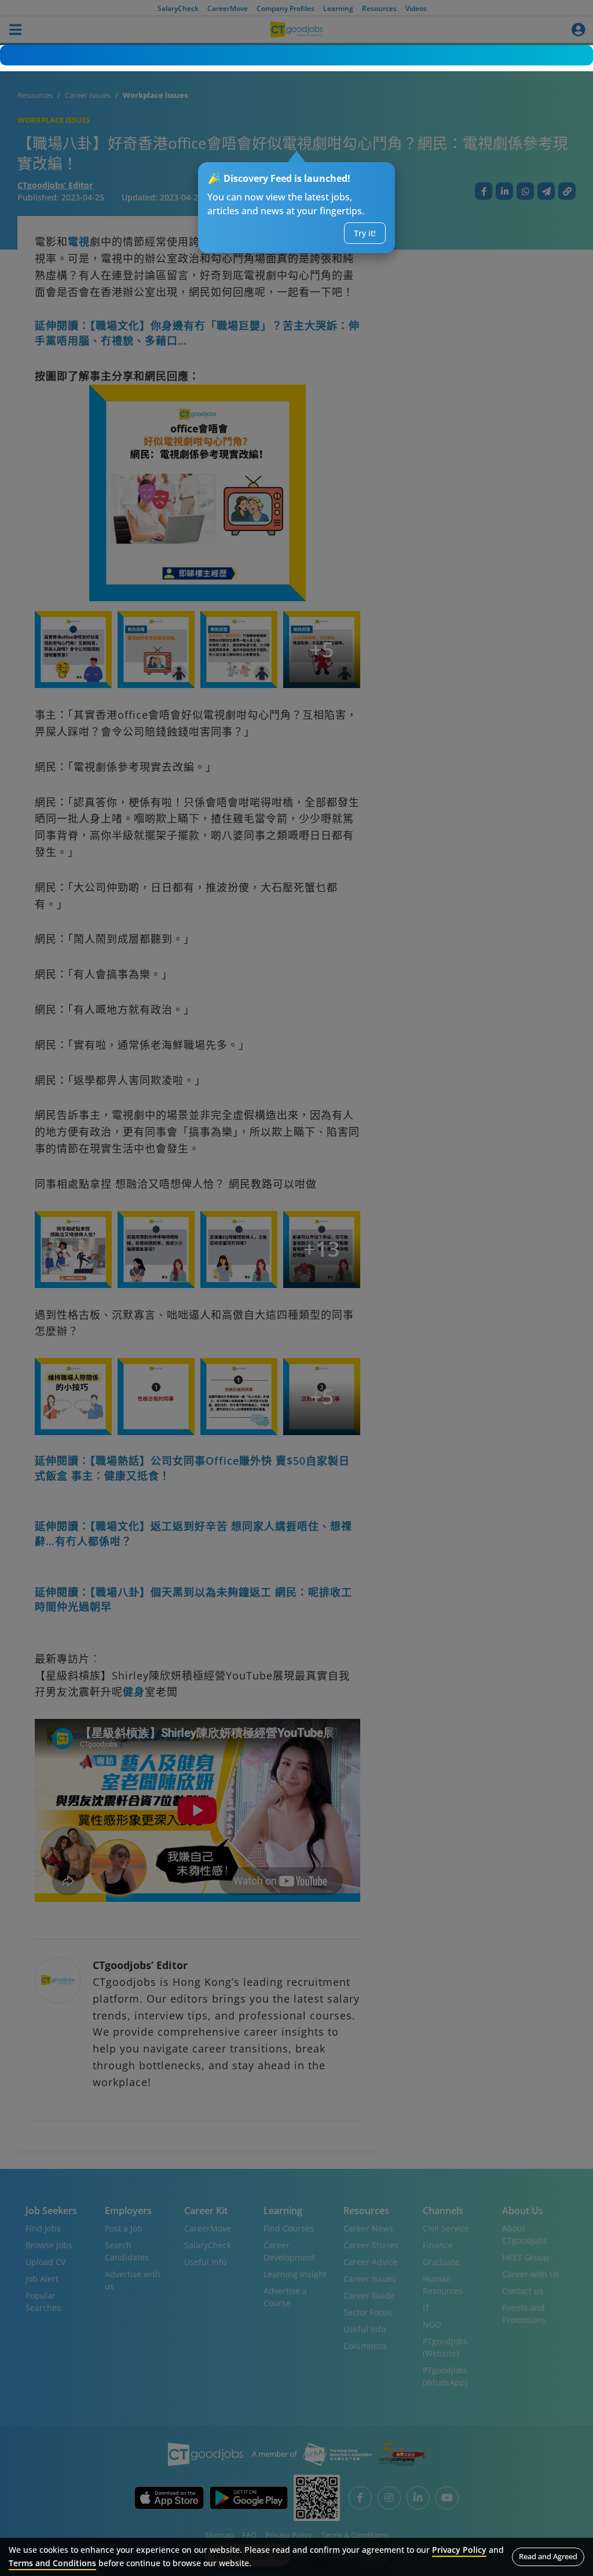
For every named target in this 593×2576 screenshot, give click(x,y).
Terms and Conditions (52, 2563)
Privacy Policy (459, 2550)
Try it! (365, 233)
